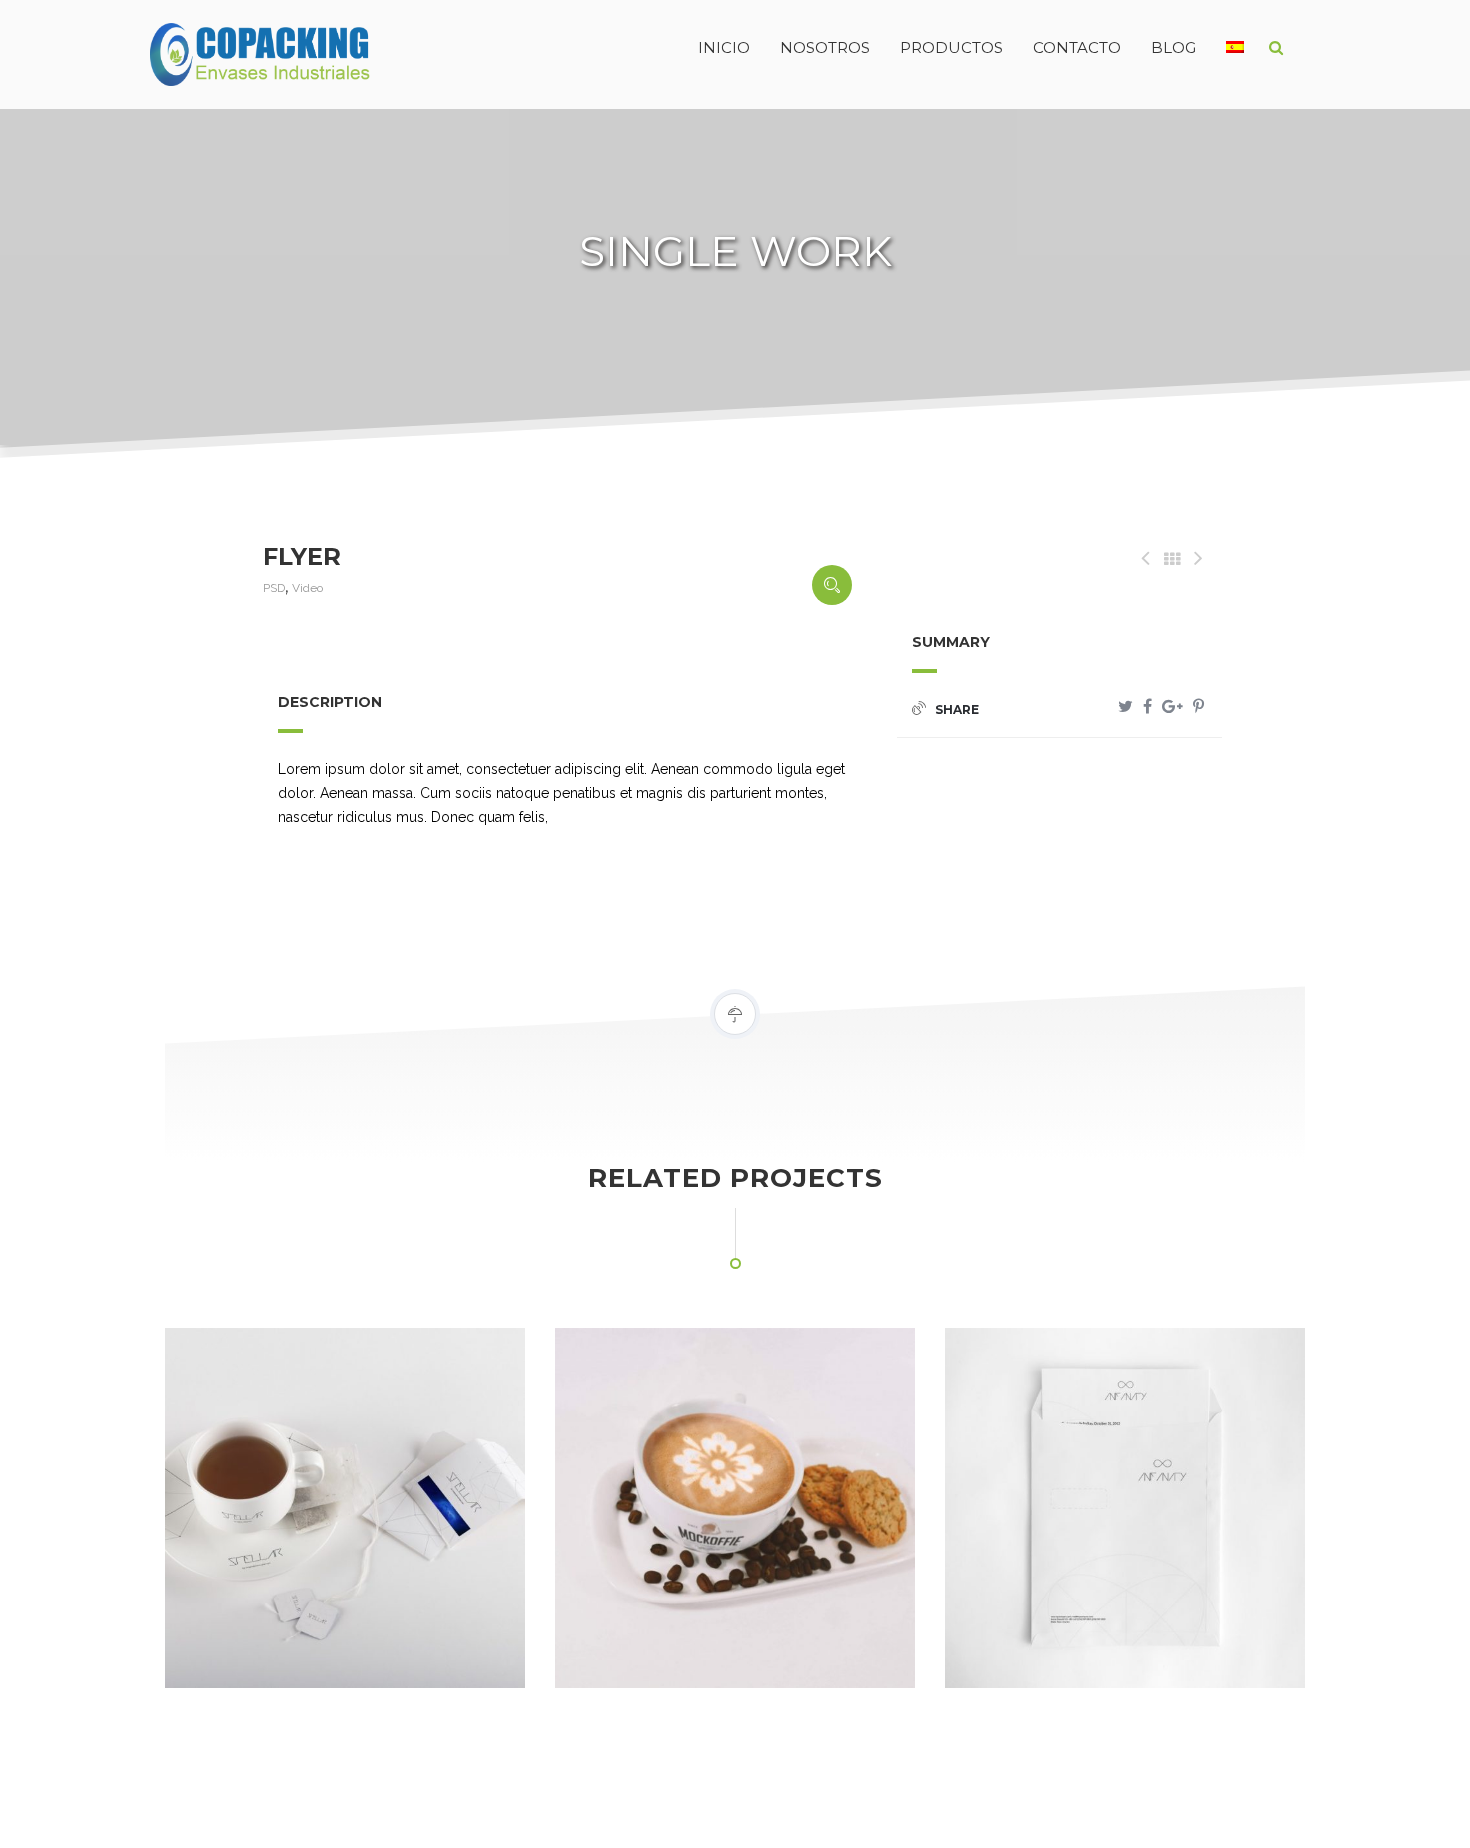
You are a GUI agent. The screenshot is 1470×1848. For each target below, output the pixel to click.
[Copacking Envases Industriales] (220, 48)
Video (307, 588)
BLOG (1173, 47)
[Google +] (1172, 706)
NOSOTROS (825, 47)
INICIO (724, 47)
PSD (274, 588)
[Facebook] (1147, 706)
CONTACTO (1077, 47)
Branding (616, 1646)
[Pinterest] (1198, 706)
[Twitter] (1125, 706)
